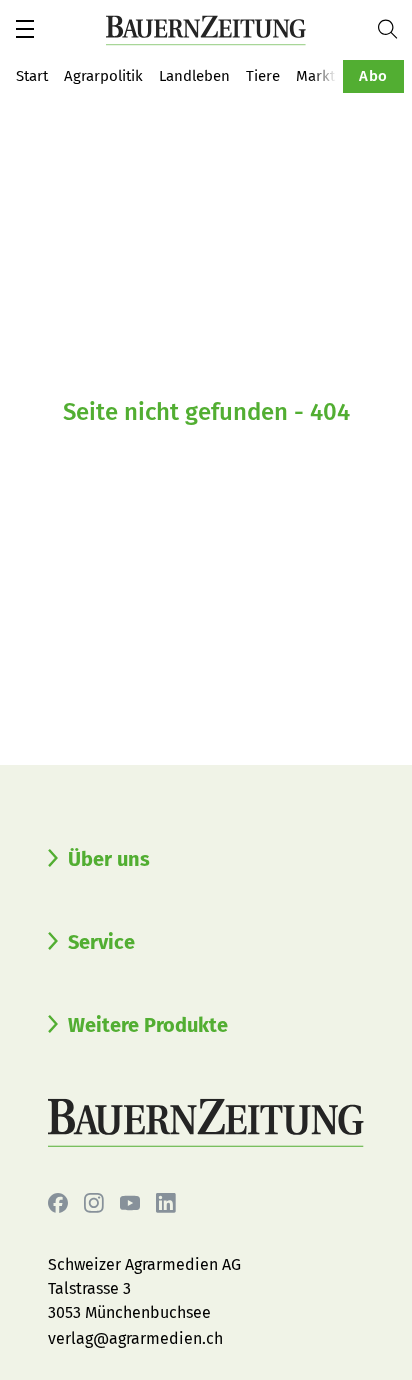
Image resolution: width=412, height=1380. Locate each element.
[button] (25, 29)
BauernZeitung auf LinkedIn (166, 1203)
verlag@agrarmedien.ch (135, 1338)
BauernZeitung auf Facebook (58, 1203)
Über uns (109, 859)
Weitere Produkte (148, 1025)
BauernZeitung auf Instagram (94, 1203)
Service (101, 942)
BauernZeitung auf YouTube (130, 1203)
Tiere (263, 76)
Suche (395, 29)
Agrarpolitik (103, 76)
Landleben (194, 76)
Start (32, 76)
